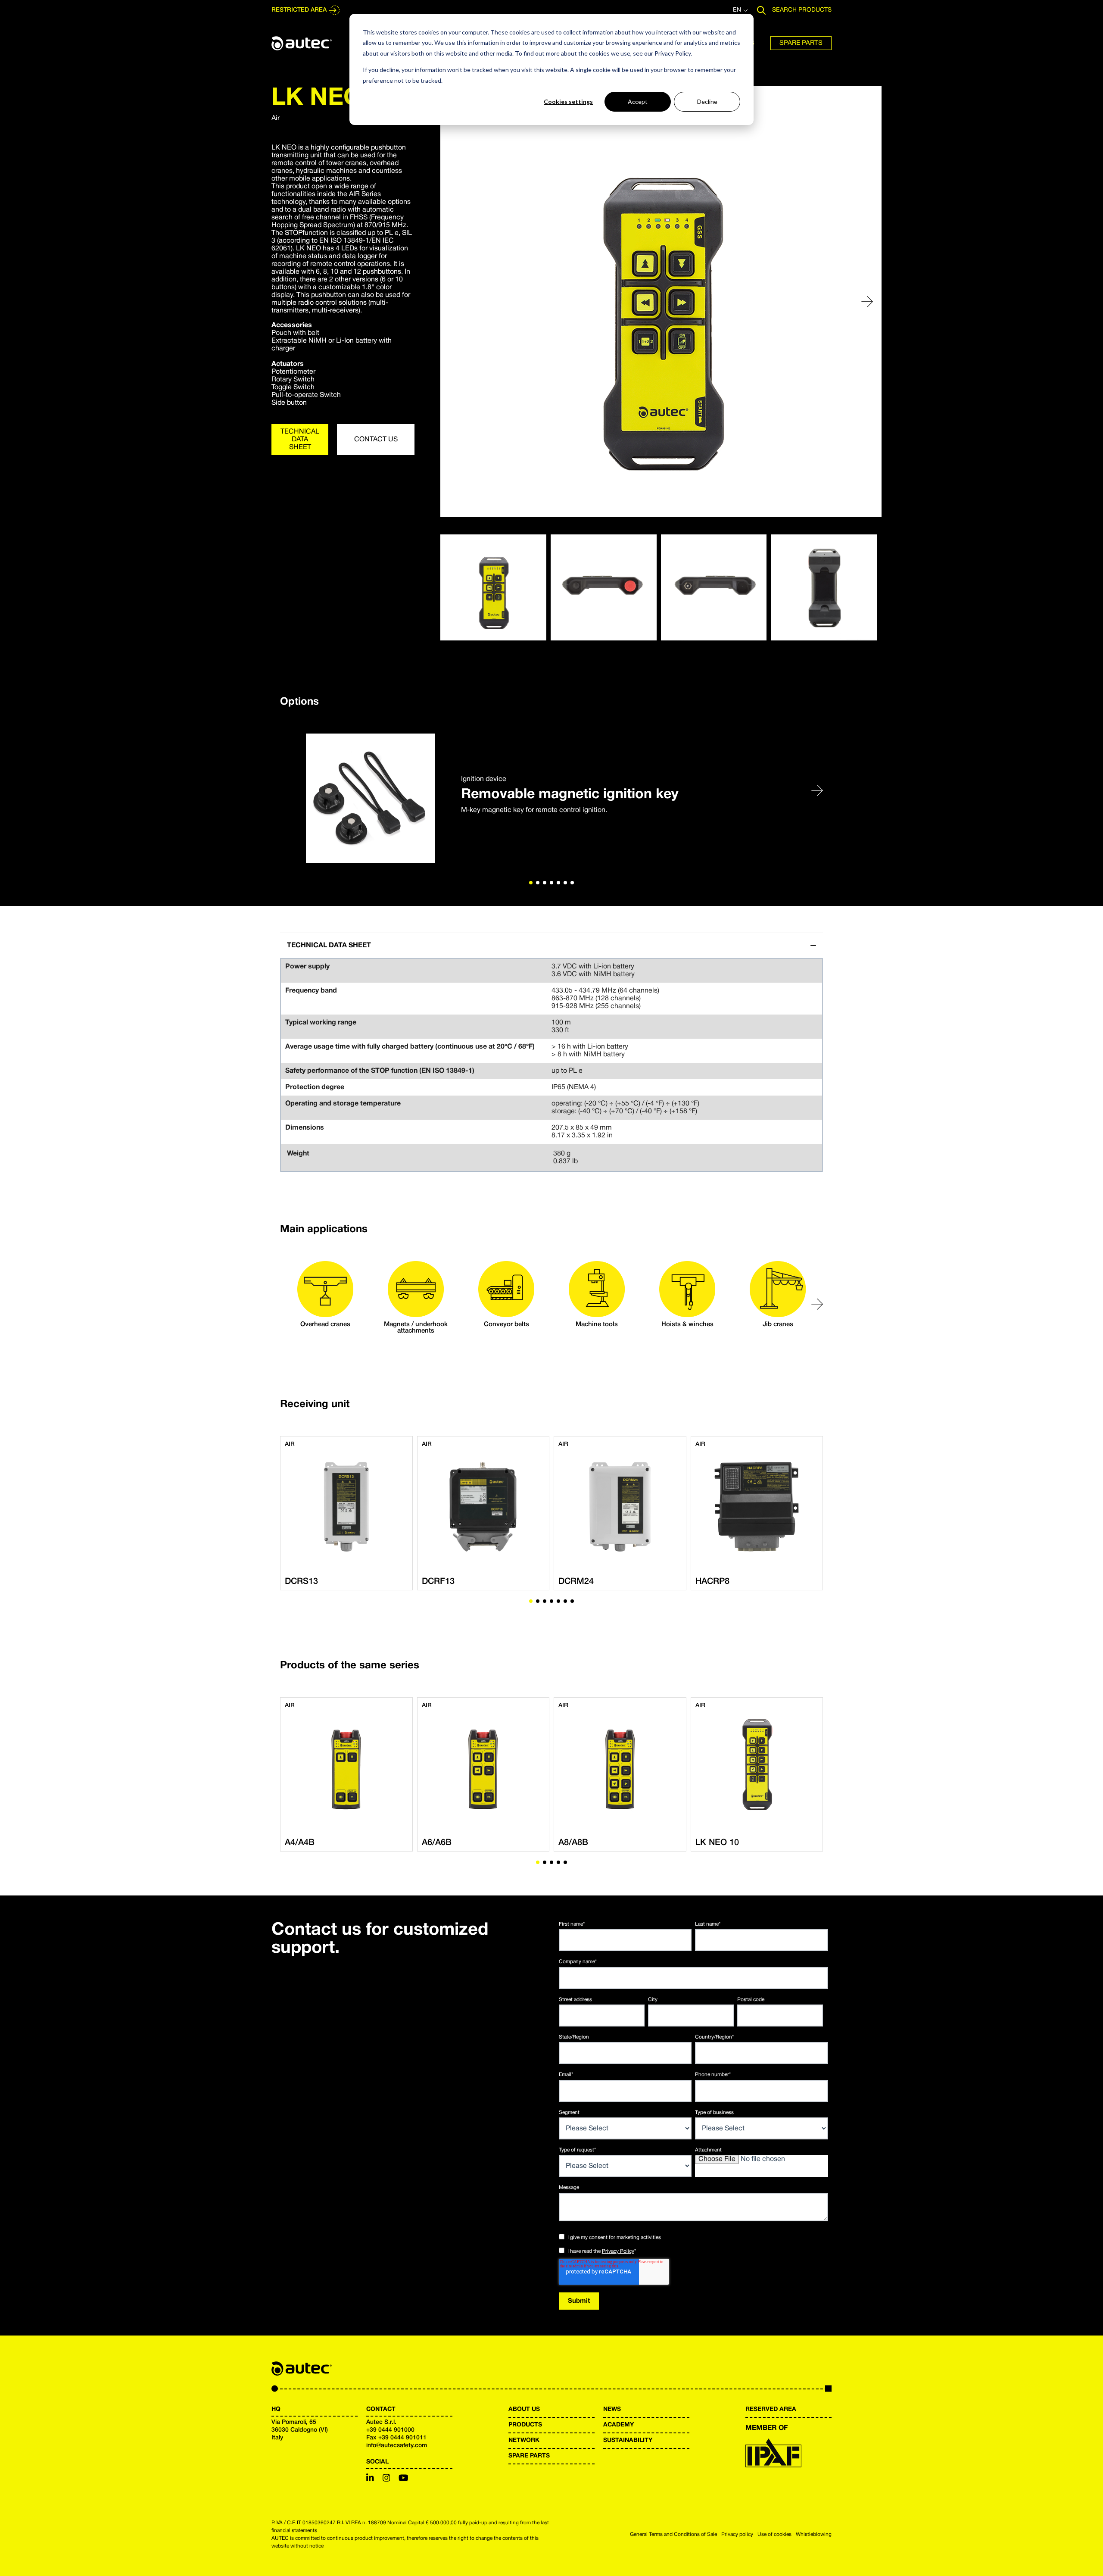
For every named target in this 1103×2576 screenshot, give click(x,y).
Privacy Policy (618, 2251)
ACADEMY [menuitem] (618, 2425)
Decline (707, 101)
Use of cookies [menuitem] (774, 2534)
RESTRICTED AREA (299, 10)
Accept (638, 101)
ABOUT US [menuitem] (524, 2409)
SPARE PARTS (801, 43)
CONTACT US (376, 440)
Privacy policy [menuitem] (737, 2534)
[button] (867, 302)
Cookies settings (568, 101)
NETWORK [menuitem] (524, 2440)
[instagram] (386, 2479)
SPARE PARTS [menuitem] (529, 2456)
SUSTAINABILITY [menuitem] (628, 2440)
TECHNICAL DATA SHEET (300, 440)
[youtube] (403, 2479)
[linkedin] (370, 2479)
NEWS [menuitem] (612, 2409)
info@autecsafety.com (397, 2446)
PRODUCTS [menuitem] (525, 2425)
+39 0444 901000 (390, 2430)
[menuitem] (801, 43)
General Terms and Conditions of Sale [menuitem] (673, 2534)
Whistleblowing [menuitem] (814, 2534)
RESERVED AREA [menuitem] (771, 2409)
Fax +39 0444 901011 (396, 2438)
